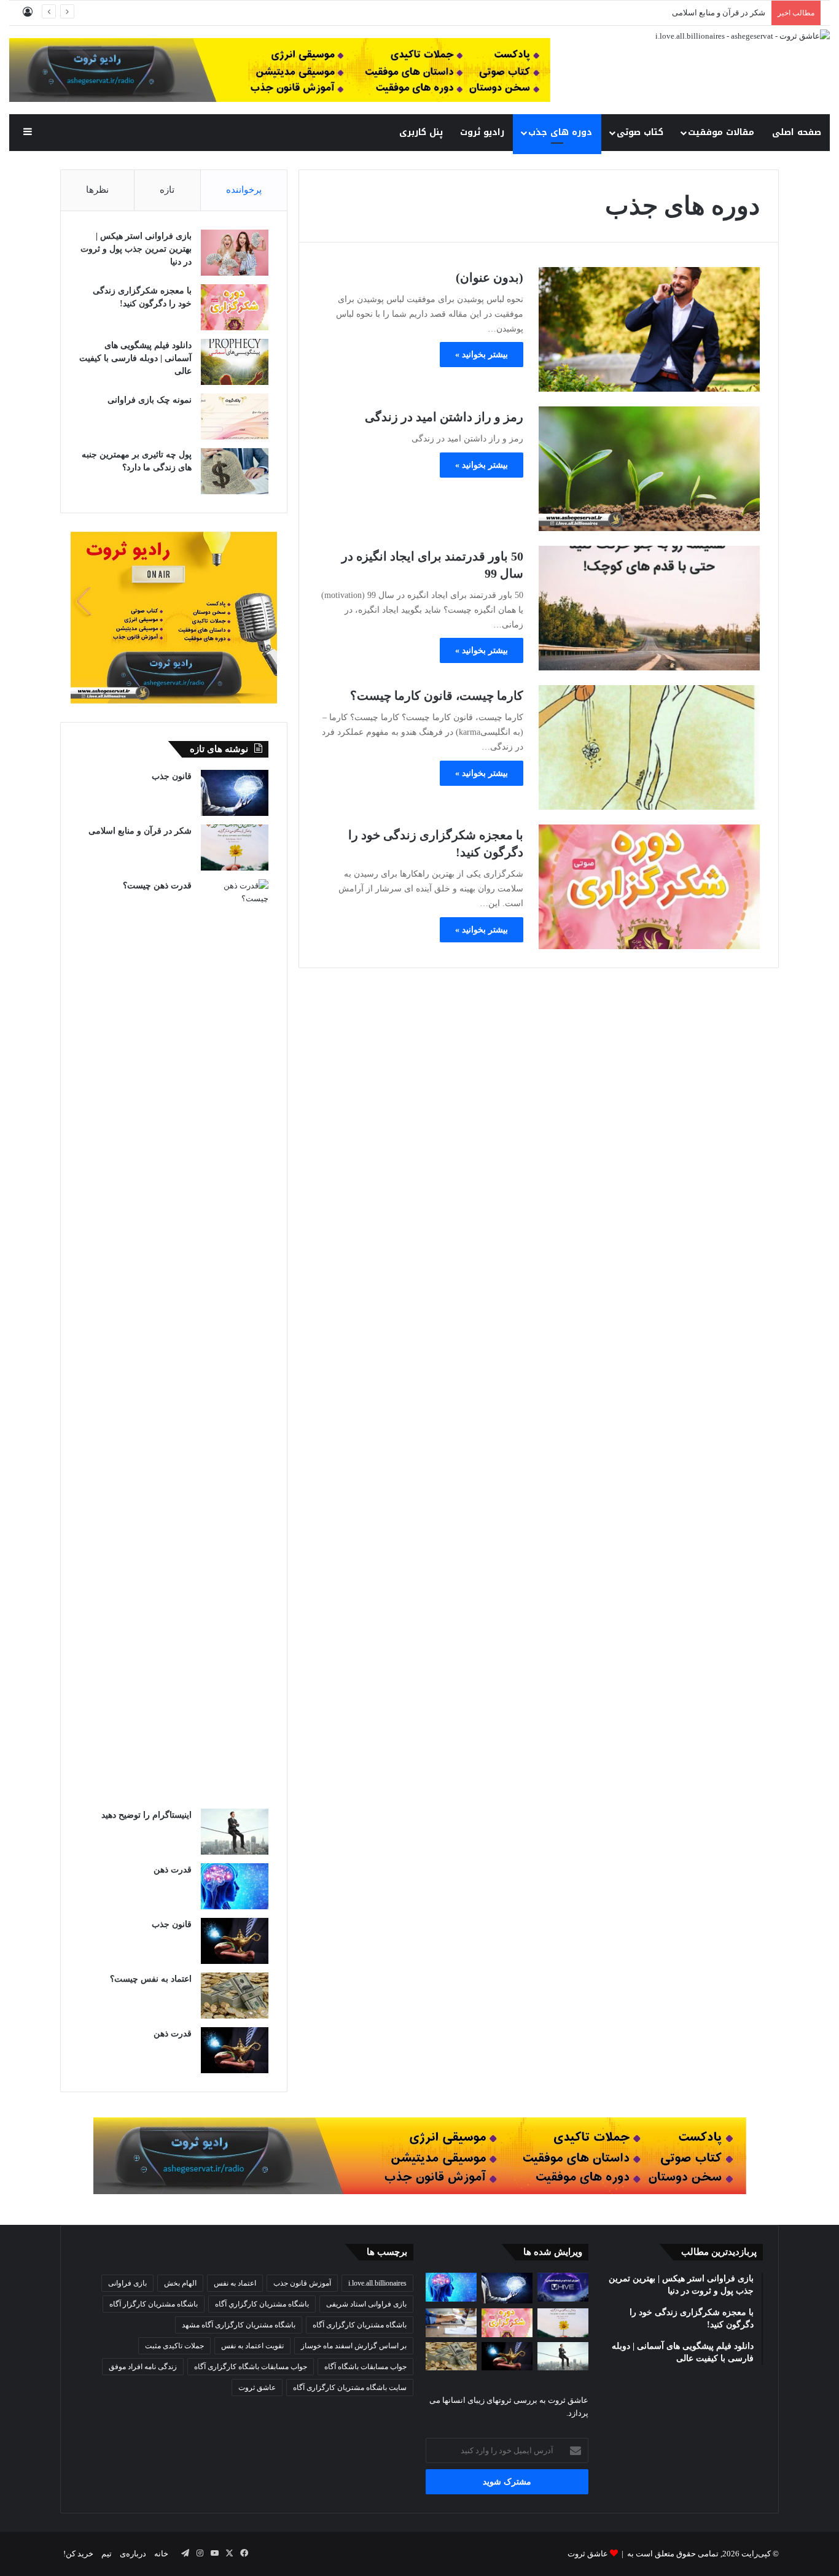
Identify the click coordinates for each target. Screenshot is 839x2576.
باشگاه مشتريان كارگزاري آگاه (262, 2304)
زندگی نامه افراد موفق (143, 2367)
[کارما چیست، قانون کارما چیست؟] (649, 747)
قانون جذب (172, 776)
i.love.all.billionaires (377, 2283)
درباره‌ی (133, 2554)
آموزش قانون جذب (302, 2283)
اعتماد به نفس (235, 2283)
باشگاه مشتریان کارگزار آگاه (154, 2304)
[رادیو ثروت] (420, 2155)
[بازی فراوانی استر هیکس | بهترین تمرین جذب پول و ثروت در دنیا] (235, 253)
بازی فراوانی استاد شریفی (366, 2304)
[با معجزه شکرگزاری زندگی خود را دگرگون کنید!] (649, 887)
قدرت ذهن (173, 1870)
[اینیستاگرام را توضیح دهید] (235, 1832)
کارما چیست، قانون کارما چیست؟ (437, 696)
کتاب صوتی (640, 132)
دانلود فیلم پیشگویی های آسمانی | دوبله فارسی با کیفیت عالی (135, 358)
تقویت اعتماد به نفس (252, 2346)
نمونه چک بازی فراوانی (150, 400)
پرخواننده (244, 190)
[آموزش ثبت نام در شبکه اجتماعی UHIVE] (563, 2287)
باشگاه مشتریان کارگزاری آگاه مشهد (239, 2325)
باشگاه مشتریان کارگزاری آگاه (360, 2325)
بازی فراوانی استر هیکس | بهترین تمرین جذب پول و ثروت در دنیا (136, 249)
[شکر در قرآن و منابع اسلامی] (235, 848)
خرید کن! (78, 2554)
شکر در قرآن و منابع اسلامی (140, 831)
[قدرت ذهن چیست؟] (235, 1340)
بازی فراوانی (127, 2283)
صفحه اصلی (797, 132)
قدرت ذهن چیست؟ (157, 886)
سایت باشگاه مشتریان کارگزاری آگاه (350, 2388)
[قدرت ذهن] (235, 1886)
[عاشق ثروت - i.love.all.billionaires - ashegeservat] (743, 35)
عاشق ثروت (257, 2388)
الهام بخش (180, 2283)
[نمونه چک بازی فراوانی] (235, 417)
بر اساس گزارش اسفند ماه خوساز (354, 2346)
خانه (161, 2554)
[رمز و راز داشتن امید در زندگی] (649, 469)
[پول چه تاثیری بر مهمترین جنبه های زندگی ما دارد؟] (235, 471)
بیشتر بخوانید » (482, 355)
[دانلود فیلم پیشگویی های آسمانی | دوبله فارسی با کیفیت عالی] (235, 362)
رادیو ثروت (482, 132)
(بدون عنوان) (490, 277)
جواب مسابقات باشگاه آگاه (365, 2367)
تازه (167, 190)
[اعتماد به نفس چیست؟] (235, 1996)
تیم (107, 2554)
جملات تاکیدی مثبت (174, 2346)
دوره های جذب (560, 132)
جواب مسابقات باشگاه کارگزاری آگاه (251, 2367)
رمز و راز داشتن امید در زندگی (444, 417)
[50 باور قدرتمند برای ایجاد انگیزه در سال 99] (649, 608)
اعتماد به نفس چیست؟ (151, 1979)
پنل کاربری (421, 132)
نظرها (97, 190)
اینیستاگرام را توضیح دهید (146, 1815)
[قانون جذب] (235, 793)
